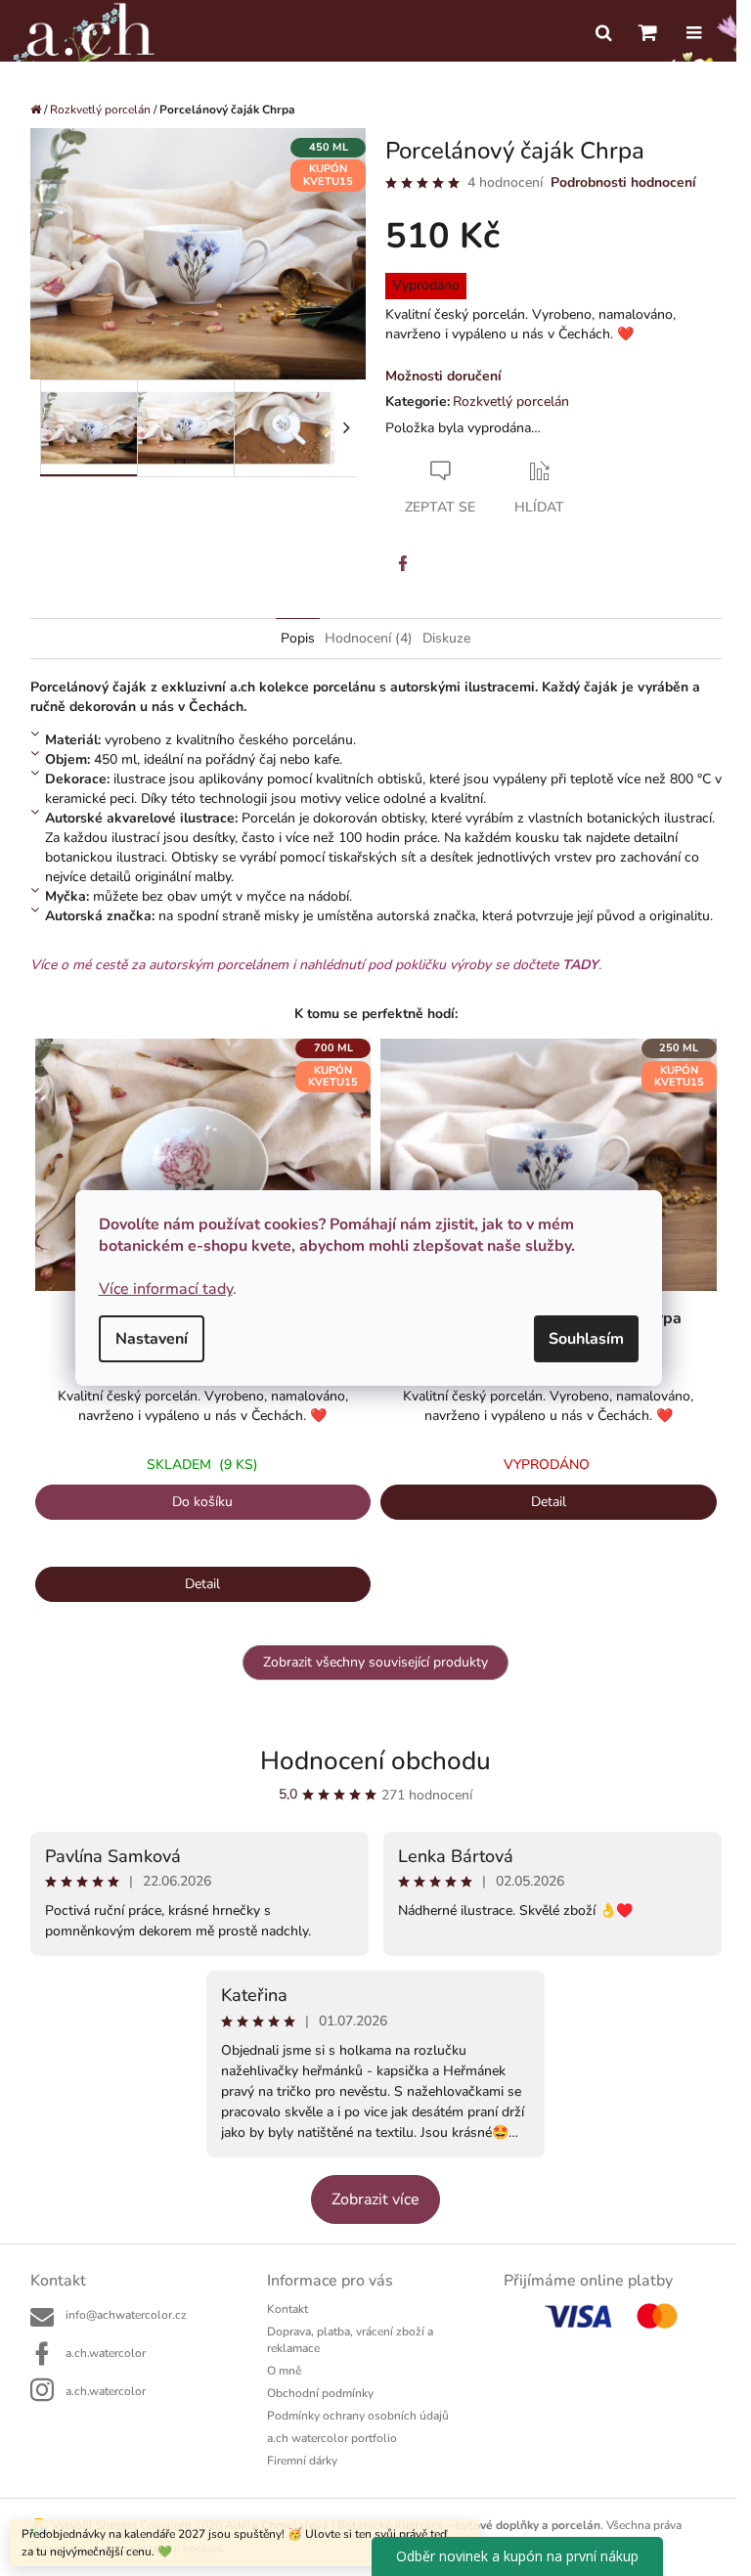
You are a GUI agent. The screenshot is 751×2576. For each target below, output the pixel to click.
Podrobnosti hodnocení (623, 182)
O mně (284, 2371)
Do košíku (202, 1502)
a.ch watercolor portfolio (332, 2438)
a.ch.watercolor (106, 2353)
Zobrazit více (375, 2199)
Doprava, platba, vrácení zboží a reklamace (350, 2340)
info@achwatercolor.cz (126, 2315)
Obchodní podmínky (320, 2393)
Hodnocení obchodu (375, 1761)
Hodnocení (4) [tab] (369, 638)
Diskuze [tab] (446, 638)
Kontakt (287, 2309)
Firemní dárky (302, 2461)
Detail (202, 1584)
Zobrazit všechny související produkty (375, 1662)
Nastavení (152, 1339)
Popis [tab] (298, 638)
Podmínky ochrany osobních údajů (358, 2416)
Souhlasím (586, 1339)
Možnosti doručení (443, 376)
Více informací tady (166, 1289)
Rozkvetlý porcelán (511, 401)
